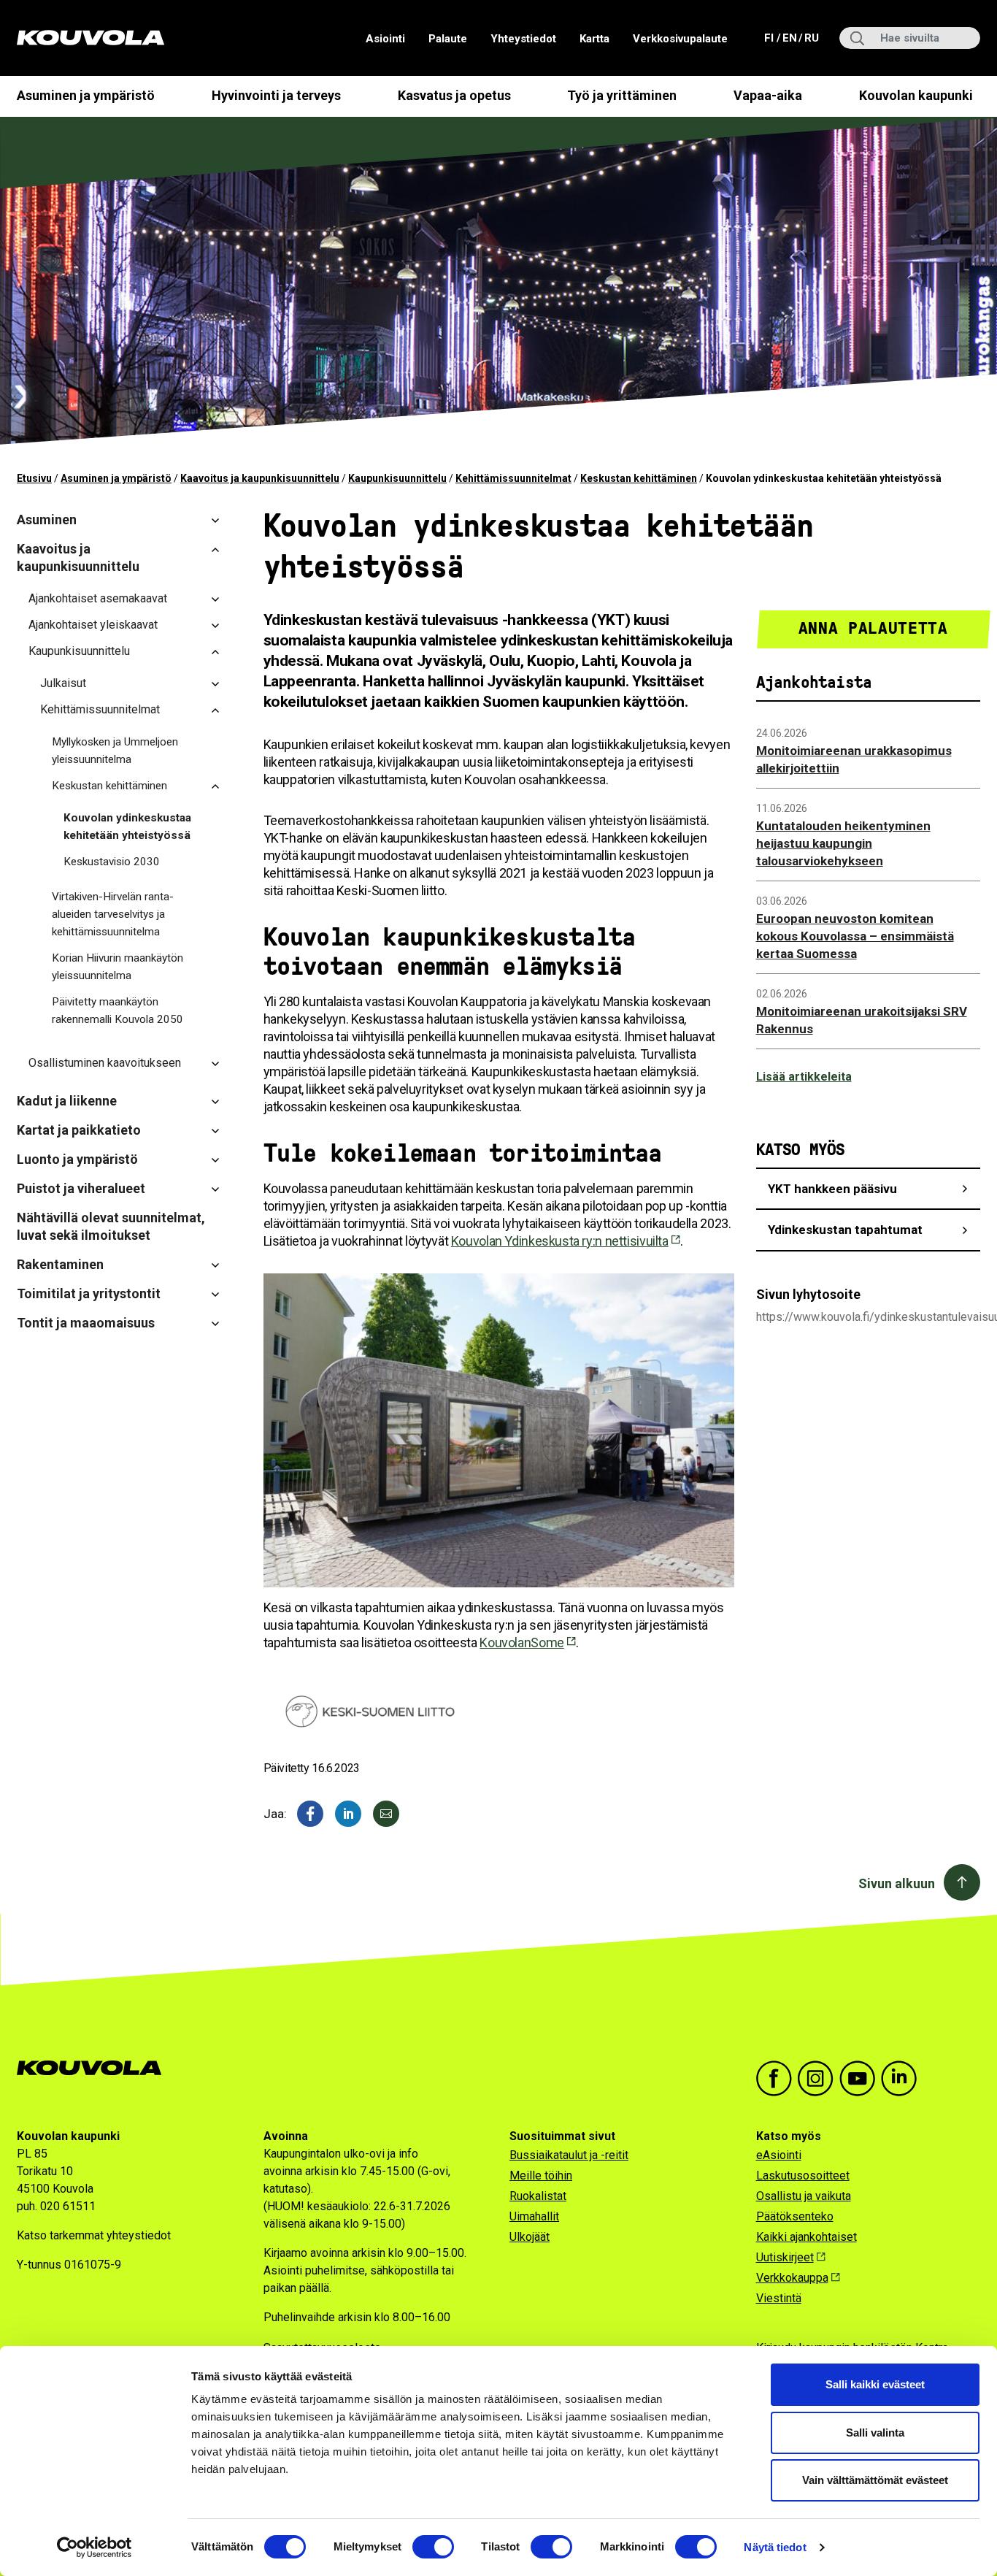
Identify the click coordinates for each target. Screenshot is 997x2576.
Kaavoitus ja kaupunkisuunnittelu (260, 478)
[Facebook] (310, 1814)
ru (811, 38)
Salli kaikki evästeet (875, 2384)
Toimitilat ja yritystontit (89, 1293)
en (789, 38)
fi (770, 38)
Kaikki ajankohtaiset (807, 2237)
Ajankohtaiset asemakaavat (98, 598)
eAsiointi (779, 2155)
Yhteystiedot (523, 39)
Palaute (448, 39)
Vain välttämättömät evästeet (875, 2480)
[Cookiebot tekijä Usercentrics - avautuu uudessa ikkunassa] (95, 2548)
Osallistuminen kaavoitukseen (105, 1063)
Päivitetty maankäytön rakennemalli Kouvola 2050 (118, 1011)
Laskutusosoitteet (803, 2176)
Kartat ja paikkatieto (79, 1130)
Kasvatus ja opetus (454, 95)
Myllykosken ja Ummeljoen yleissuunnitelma (115, 751)
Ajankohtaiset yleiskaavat (93, 625)
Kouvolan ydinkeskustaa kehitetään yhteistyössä (127, 827)
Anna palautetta (873, 628)
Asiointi (385, 39)
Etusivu (34, 478)
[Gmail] (386, 1814)
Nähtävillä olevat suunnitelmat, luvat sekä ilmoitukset (111, 1226)
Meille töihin (541, 2176)
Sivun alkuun (897, 1883)
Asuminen (47, 520)
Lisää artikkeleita (804, 1077)
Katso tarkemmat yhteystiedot (94, 2235)
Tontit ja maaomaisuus (86, 1323)
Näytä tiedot (775, 2547)
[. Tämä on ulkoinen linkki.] (348, 1814)
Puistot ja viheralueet (81, 1188)
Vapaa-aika (768, 95)
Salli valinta (875, 2433)
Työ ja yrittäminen (622, 95)
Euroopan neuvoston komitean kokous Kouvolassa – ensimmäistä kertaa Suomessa (855, 936)
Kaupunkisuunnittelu (397, 478)
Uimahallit (534, 2216)
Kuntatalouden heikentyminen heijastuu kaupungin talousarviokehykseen (843, 843)
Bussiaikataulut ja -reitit (569, 2155)
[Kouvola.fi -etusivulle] (95, 2068)
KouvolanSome (521, 1642)
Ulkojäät (530, 2237)
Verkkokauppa (792, 2278)
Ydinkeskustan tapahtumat (845, 1230)
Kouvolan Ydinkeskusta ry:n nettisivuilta (560, 1241)
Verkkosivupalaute (680, 39)
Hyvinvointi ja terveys (276, 95)
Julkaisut (63, 683)
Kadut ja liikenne (67, 1101)
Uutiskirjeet (785, 2257)
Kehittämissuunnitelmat (513, 478)
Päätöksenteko (795, 2216)
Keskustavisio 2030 (112, 862)
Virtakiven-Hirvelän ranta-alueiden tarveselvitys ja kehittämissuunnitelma (113, 914)
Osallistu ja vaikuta (804, 2196)
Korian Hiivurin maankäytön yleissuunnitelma (118, 967)
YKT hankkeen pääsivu (832, 1189)
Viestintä (779, 2298)
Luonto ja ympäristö (77, 1159)
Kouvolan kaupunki (916, 95)
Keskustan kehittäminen (639, 478)
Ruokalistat (538, 2196)
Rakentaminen (60, 1264)
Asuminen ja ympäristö (86, 95)
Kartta (594, 39)
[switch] (433, 2547)
